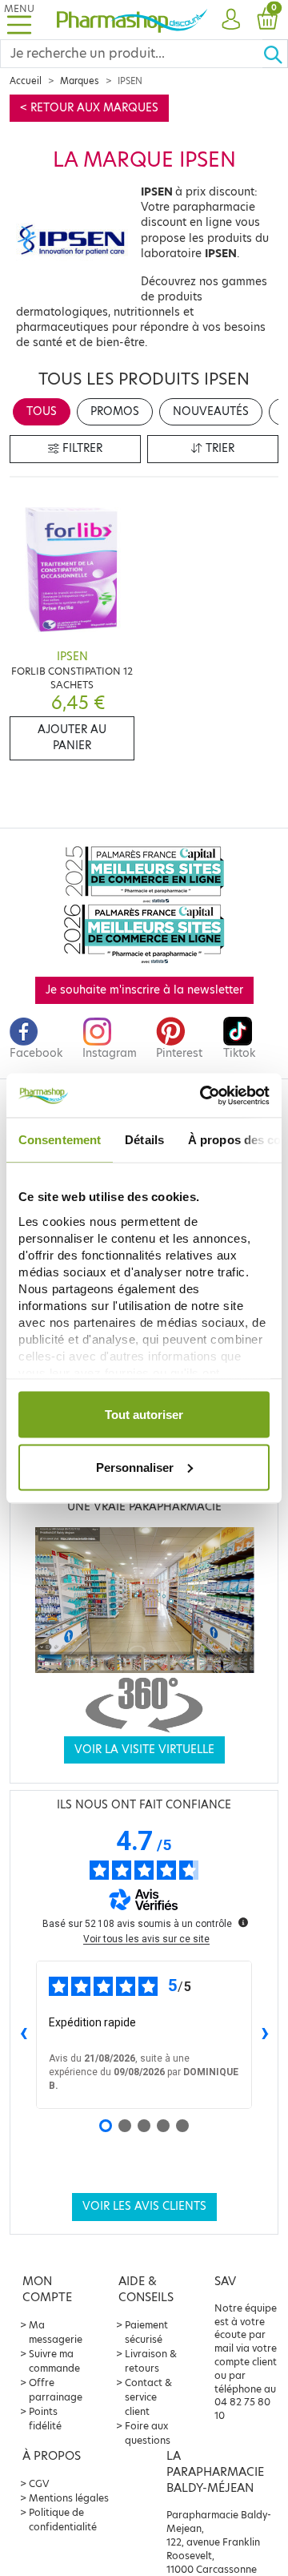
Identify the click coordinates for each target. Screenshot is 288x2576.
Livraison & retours (151, 2361)
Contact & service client (148, 2397)
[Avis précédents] (23, 2034)
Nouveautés (211, 411)
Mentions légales (69, 2498)
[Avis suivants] (265, 2034)
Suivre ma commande (54, 2361)
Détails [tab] (144, 1140)
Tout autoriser (144, 1415)
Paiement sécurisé (146, 2332)
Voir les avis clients (144, 2206)
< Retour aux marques (89, 108)
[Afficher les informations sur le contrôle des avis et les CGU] (243, 1922)
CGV (39, 2483)
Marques (80, 81)
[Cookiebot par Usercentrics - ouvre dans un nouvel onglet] (203, 1095)
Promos (115, 411)
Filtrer (81, 448)
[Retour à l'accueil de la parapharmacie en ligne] (132, 19)
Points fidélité (45, 2419)
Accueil (26, 81)
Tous (42, 411)
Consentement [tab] (60, 1140)
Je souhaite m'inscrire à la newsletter (144, 990)
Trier (218, 448)
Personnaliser (135, 1467)
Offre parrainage (56, 2390)
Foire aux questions (148, 2433)
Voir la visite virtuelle (144, 1750)
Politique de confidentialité (63, 2520)
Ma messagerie (56, 2332)
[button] (231, 20)
